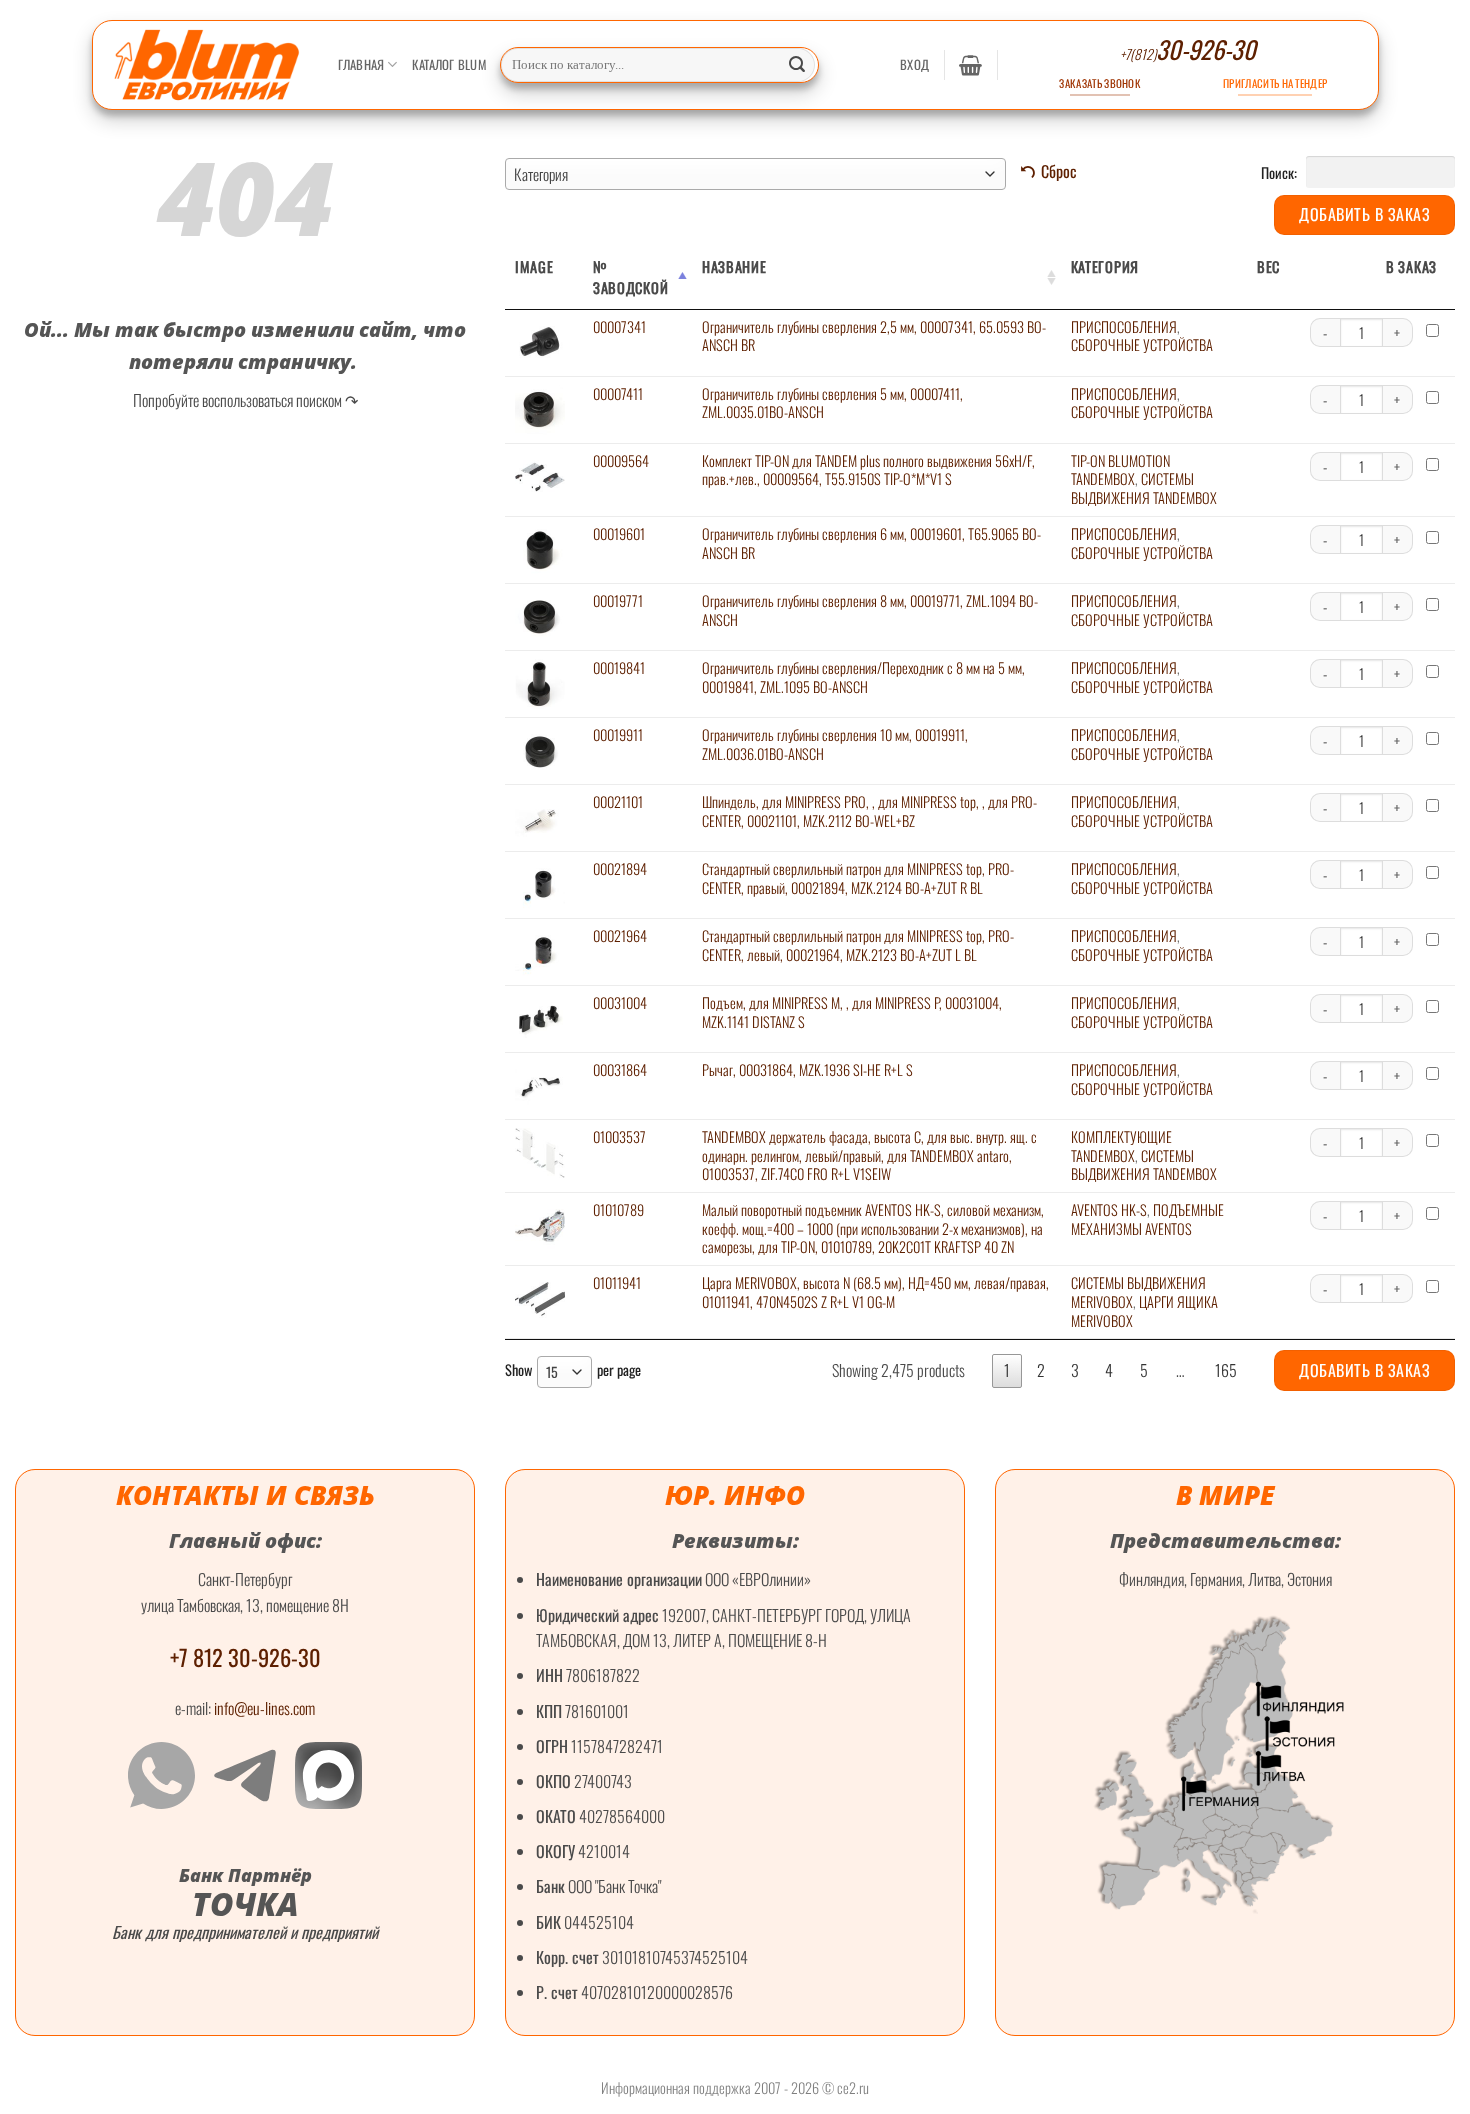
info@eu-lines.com (264, 1708)
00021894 (620, 868)
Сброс (1059, 171)
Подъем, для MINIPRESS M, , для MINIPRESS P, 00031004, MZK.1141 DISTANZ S (852, 1012)
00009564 (621, 460)
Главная (361, 64)
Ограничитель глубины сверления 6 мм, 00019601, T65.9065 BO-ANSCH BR (871, 543)
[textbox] (755, 174)
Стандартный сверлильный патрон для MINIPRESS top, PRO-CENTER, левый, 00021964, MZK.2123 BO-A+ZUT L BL (858, 945)
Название (734, 266)
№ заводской (630, 277)
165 (1226, 1370)
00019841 (619, 667)
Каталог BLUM (449, 64)
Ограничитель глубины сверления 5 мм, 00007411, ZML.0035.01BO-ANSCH (832, 403)
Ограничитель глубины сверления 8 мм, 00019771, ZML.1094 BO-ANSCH (870, 610)
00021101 (618, 801)
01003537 (619, 1136)
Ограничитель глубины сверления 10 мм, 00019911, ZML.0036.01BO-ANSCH (835, 744)
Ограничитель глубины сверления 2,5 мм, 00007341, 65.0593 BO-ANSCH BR (874, 336)
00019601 (619, 533)
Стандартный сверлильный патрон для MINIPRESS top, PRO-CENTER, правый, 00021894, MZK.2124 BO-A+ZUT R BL (858, 878)
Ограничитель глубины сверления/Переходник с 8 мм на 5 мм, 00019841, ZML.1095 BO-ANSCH (863, 677)
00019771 (618, 600)
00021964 (620, 935)
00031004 (620, 1002)
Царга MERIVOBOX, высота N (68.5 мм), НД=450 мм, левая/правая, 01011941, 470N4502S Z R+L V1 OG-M (875, 1292)
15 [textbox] (552, 1371)
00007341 (619, 326)
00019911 (618, 734)
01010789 (618, 1209)
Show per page (573, 1370)
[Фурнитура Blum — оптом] (208, 64)
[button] (914, 65)
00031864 (620, 1069)
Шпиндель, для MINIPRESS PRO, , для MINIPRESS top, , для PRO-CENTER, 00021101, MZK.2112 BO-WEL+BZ (869, 811)
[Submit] (797, 65)
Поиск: (1280, 171)
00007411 (618, 393)
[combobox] (755, 174)
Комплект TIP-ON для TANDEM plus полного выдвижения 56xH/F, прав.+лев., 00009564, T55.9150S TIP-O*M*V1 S (868, 470)
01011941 (617, 1282)
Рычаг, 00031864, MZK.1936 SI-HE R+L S (807, 1069)
